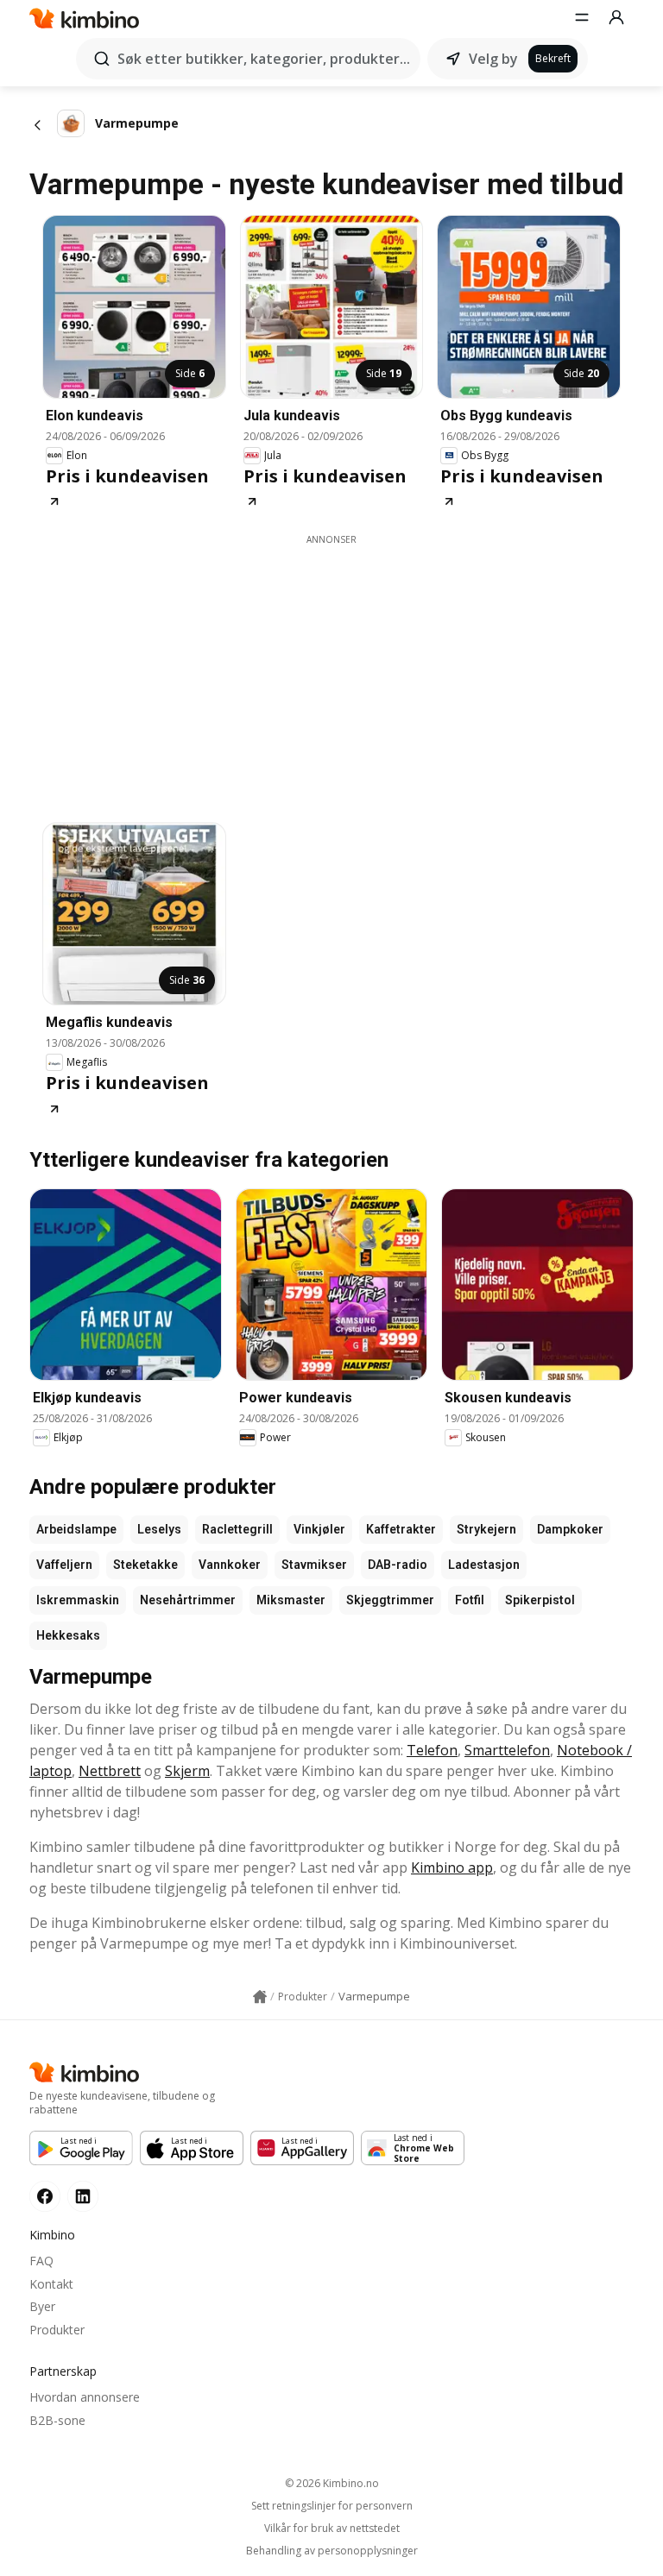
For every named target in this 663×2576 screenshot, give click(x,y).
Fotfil (470, 1600)
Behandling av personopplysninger (332, 2551)
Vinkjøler (319, 1529)
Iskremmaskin (78, 1600)
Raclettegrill (237, 1529)
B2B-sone (57, 2420)
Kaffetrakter (401, 1529)
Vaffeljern (64, 1565)
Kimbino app (452, 1867)
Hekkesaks (68, 1635)
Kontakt (51, 2284)
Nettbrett (110, 1771)
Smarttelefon (507, 1750)
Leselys (159, 1529)
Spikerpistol (540, 1600)
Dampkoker (570, 1529)
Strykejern (486, 1529)
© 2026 (332, 2483)
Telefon (432, 1750)
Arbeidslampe (76, 1529)
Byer (42, 2306)
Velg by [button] (493, 59)
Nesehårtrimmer (188, 1600)
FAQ (41, 2261)
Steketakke (145, 1565)
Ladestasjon (484, 1565)
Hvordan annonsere (85, 2397)
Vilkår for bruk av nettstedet (332, 2529)
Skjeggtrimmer (390, 1600)
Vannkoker (230, 1565)
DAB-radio (398, 1565)
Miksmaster (291, 1600)
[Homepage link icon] (260, 1997)
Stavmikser (314, 1565)
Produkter (57, 2330)
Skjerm (187, 1771)
